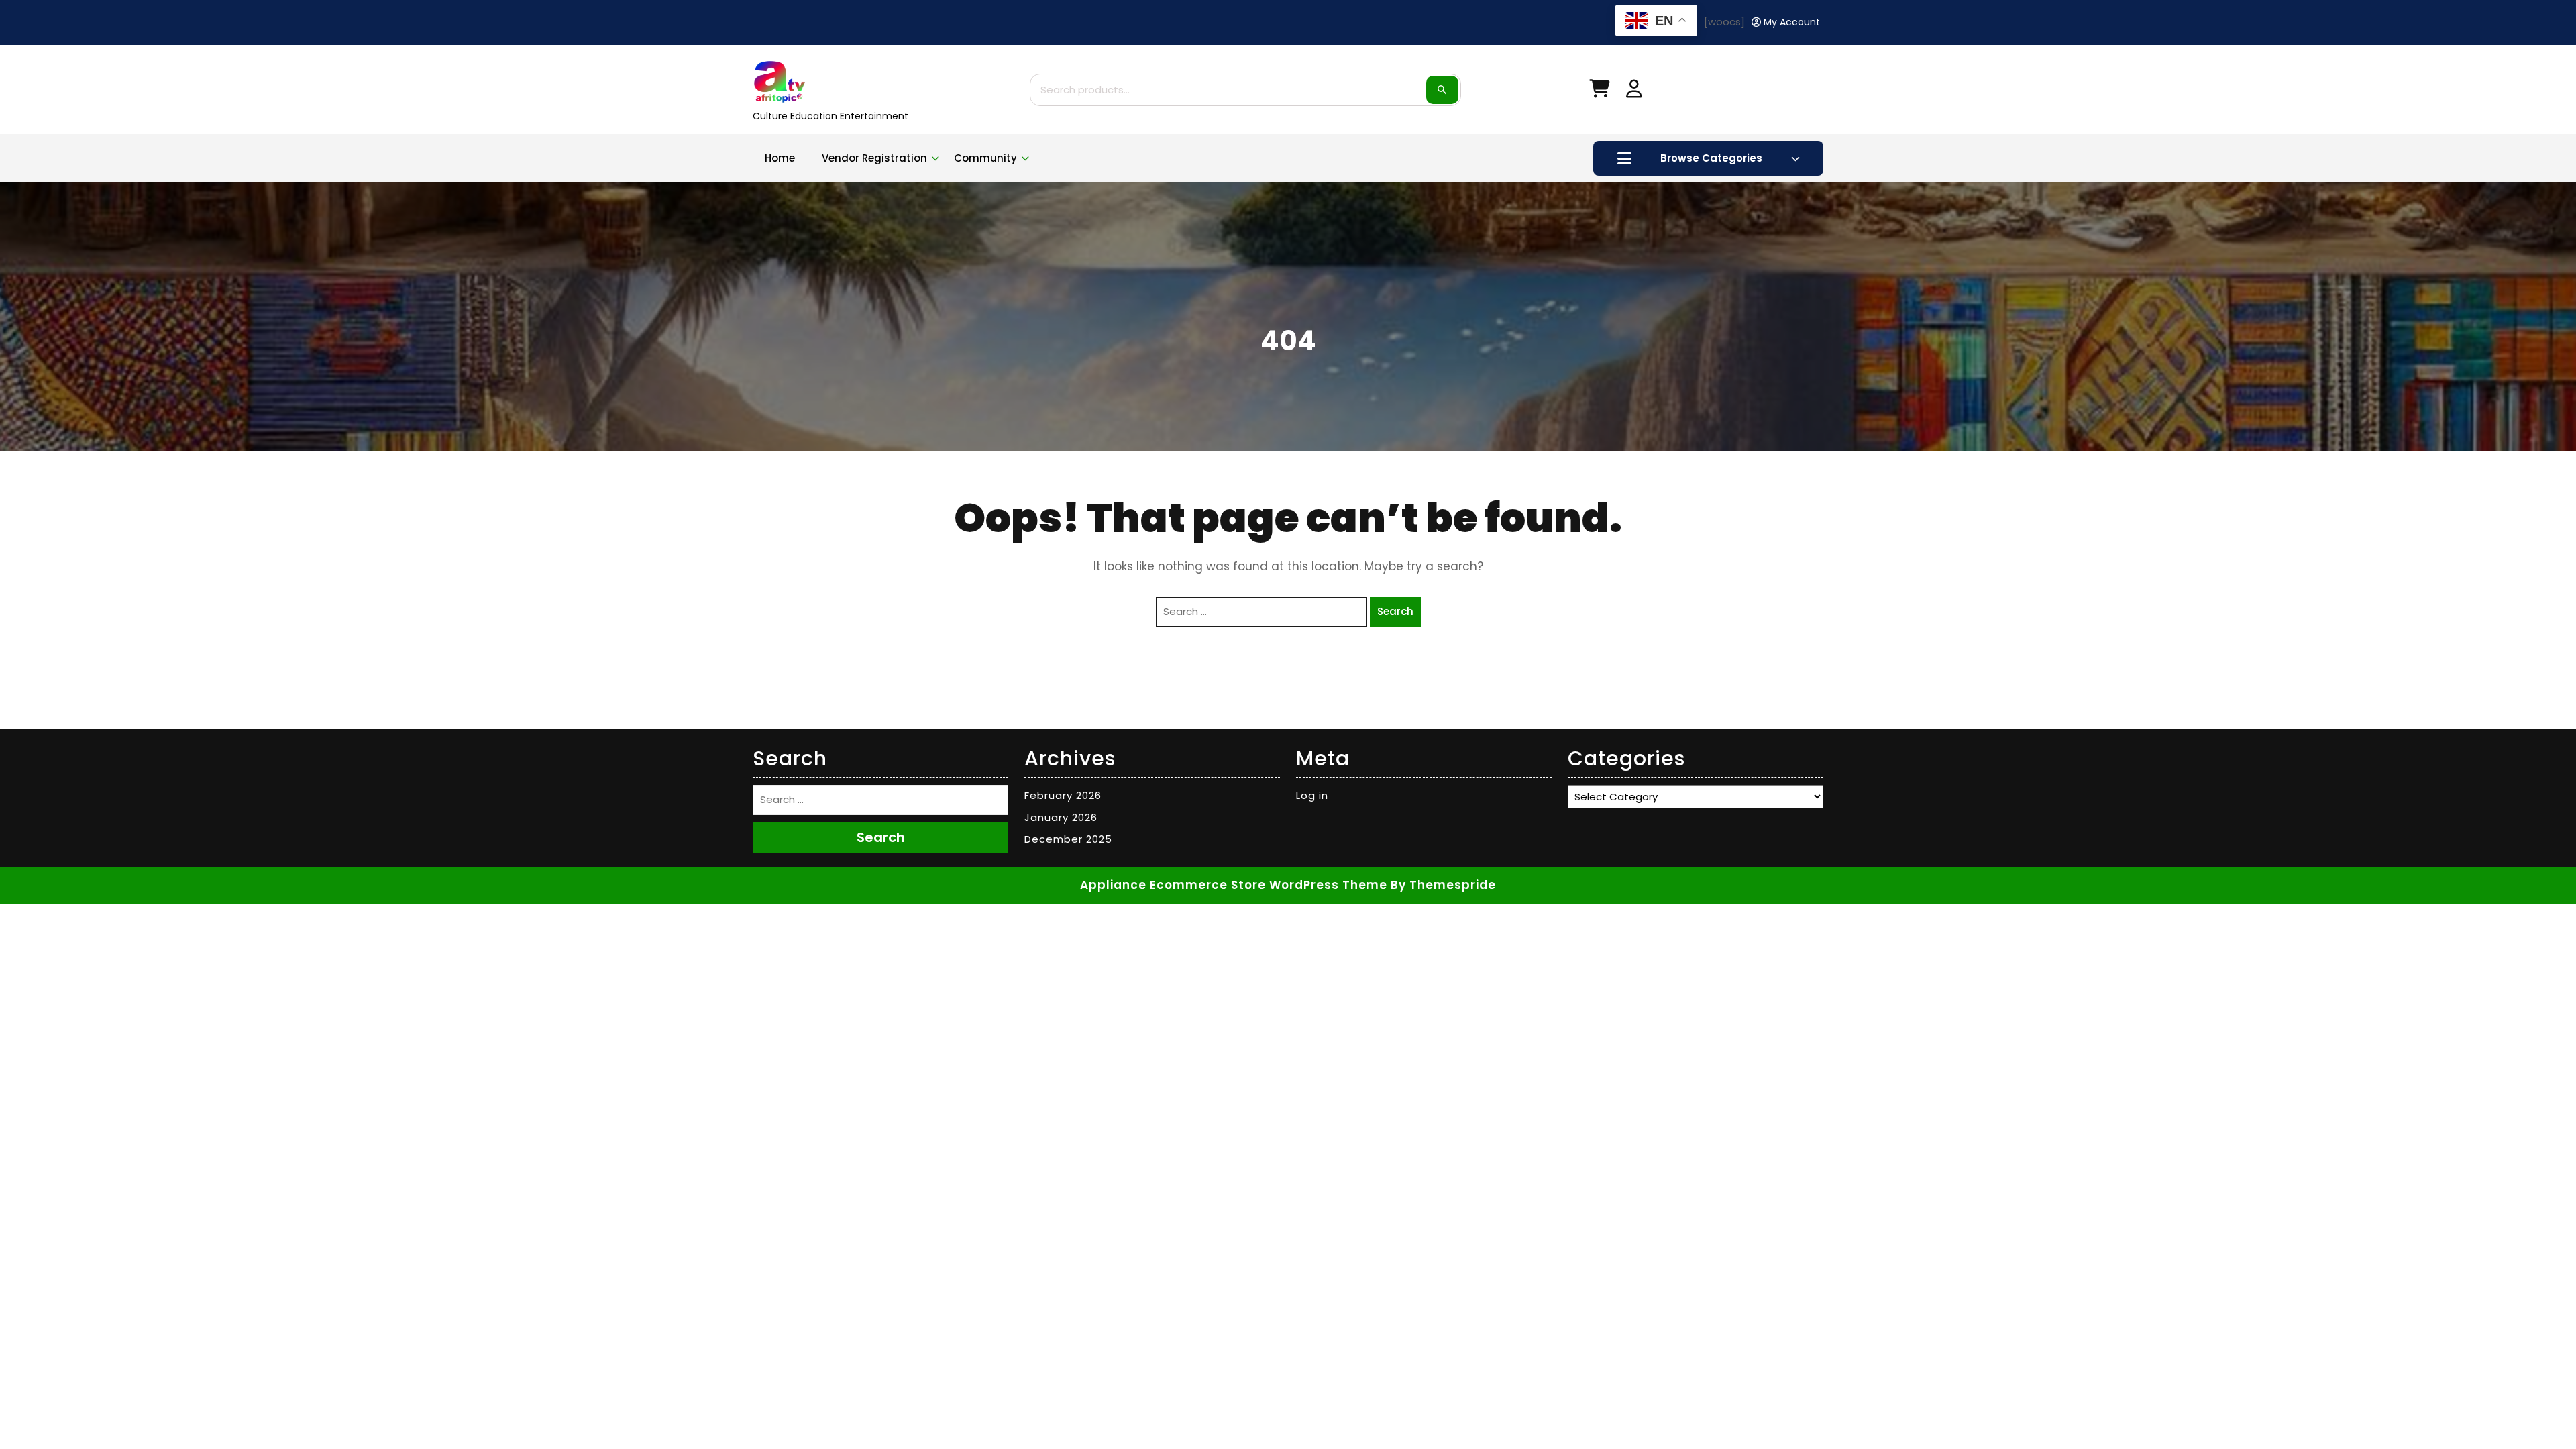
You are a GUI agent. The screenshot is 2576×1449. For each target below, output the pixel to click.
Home (780, 158)
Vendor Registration (874, 158)
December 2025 (1068, 839)
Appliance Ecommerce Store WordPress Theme (1234, 885)
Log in (1312, 795)
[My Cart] (1599, 92)
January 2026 (1061, 817)
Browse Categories (1711, 158)
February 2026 (1063, 795)
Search (1442, 90)
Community (985, 158)
